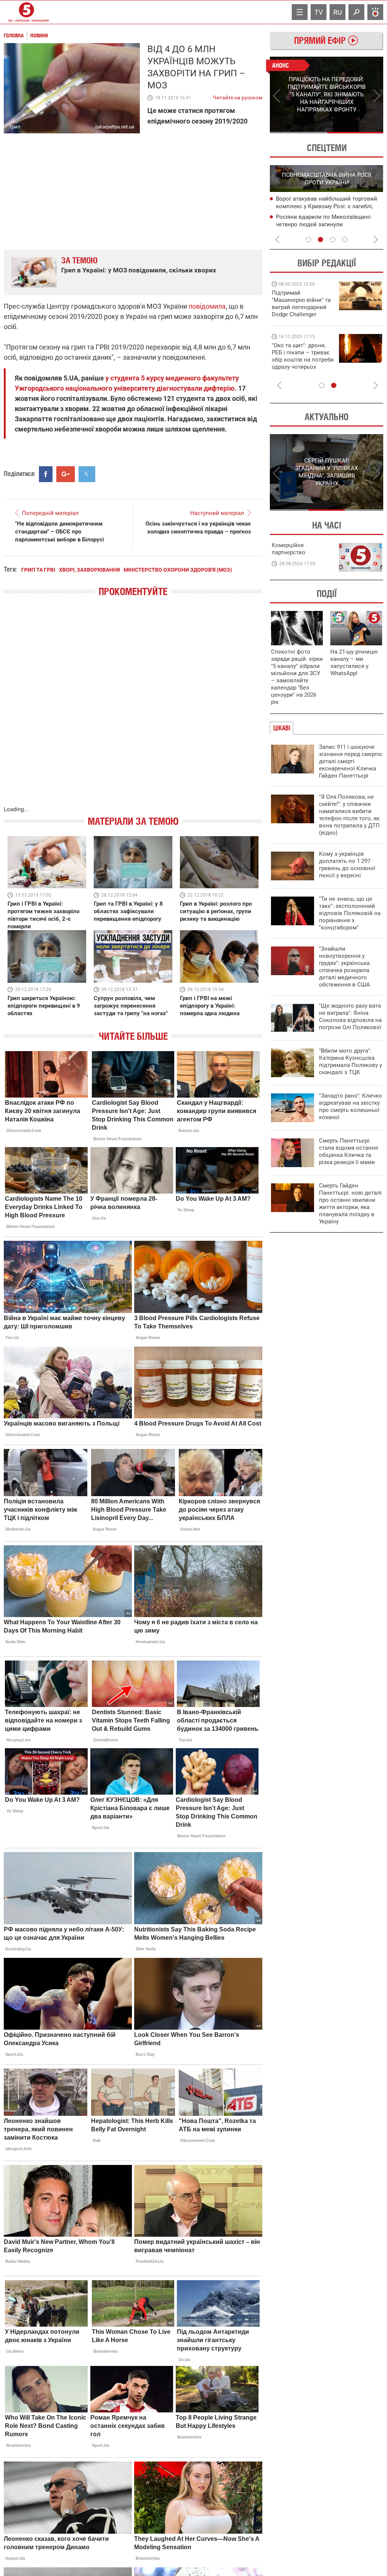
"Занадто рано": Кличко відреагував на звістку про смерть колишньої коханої (351, 1106)
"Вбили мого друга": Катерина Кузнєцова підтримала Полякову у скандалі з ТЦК (351, 1061)
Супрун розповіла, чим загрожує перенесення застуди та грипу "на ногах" (131, 1006)
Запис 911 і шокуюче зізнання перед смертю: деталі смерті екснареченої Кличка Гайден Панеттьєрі (351, 761)
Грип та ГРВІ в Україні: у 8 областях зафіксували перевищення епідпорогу (128, 911)
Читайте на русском (238, 96)
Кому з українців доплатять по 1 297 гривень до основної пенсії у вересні (347, 865)
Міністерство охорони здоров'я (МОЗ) (178, 570)
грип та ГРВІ (38, 570)
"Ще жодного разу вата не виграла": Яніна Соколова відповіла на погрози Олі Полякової (350, 1017)
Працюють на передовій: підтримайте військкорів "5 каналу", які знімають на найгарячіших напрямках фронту (302, 314)
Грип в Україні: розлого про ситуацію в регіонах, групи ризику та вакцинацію (216, 911)
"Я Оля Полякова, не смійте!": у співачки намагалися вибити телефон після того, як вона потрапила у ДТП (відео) (349, 815)
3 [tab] (333, 240)
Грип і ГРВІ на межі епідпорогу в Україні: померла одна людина (210, 1006)
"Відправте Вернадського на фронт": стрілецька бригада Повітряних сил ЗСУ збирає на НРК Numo (298, 363)
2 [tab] (355, 133)
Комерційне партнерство (289, 549)
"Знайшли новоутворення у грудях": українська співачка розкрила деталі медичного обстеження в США (344, 967)
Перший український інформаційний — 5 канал (26, 12)
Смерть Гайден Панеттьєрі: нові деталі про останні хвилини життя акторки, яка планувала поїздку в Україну (350, 1204)
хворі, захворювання (89, 570)
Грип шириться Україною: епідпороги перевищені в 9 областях (44, 1006)
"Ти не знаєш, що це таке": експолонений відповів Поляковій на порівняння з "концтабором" (350, 913)
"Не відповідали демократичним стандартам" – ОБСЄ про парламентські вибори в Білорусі (60, 532)
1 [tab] (298, 133)
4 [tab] (345, 240)
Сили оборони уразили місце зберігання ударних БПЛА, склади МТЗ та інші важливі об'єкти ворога (328, 207)
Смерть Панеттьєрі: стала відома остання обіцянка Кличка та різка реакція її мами (348, 1151)
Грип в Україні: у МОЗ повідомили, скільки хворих (139, 270)
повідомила (207, 306)
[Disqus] (133, 709)
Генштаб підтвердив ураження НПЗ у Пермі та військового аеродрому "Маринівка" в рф (325, 225)
